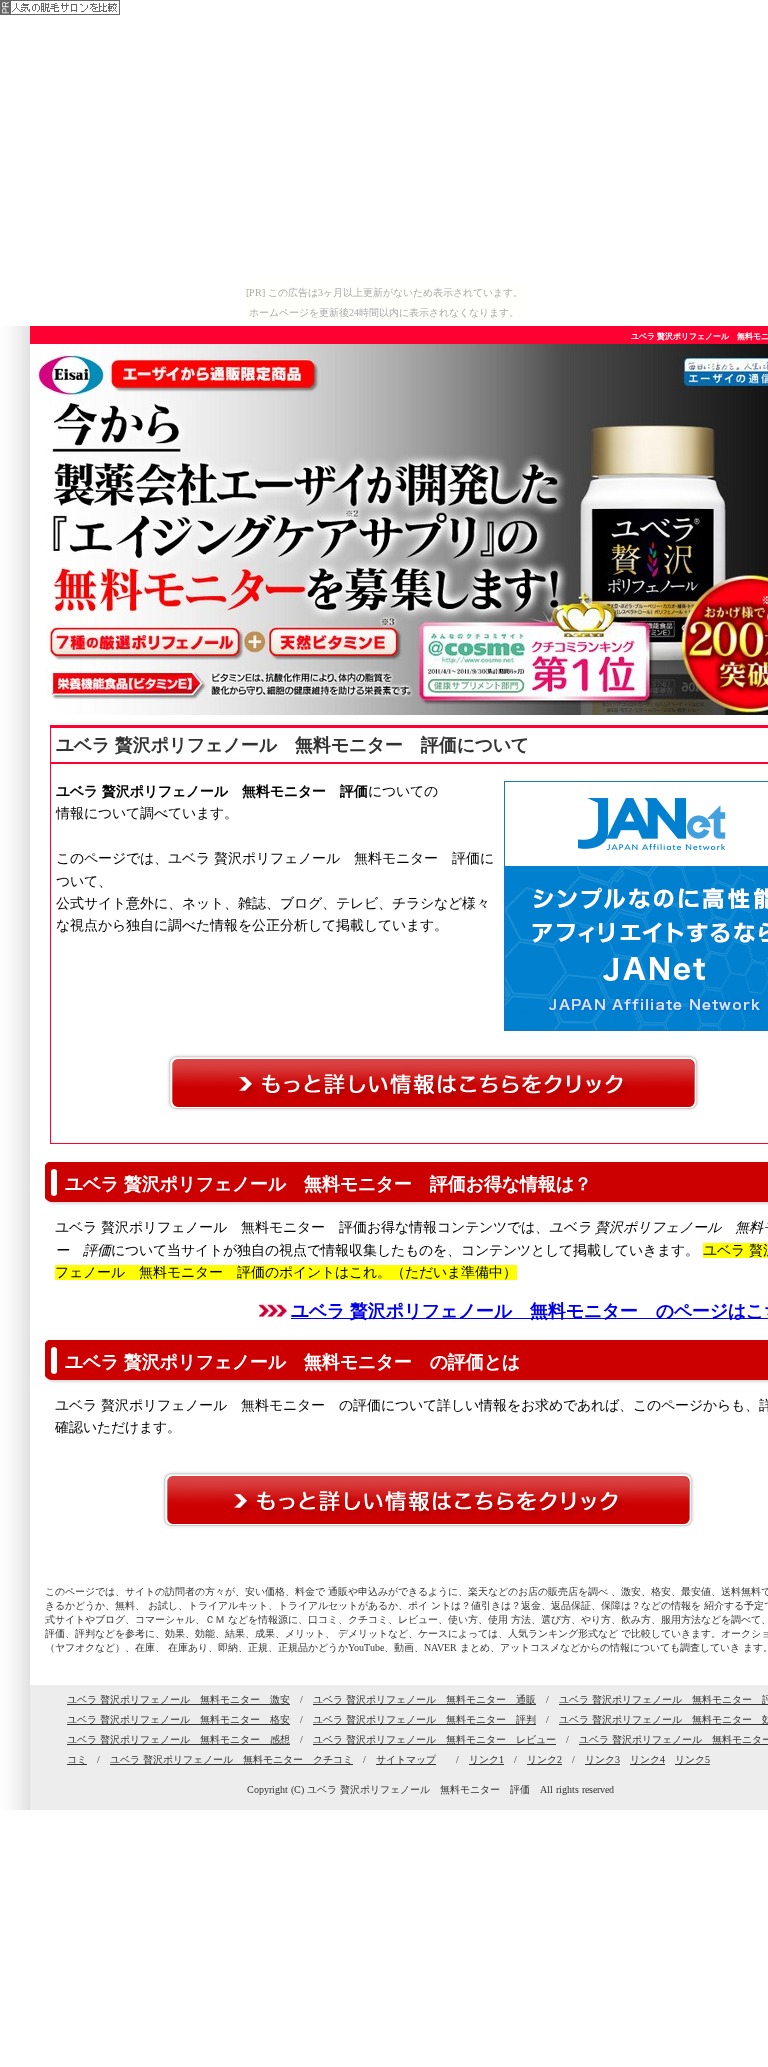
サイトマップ (406, 1759)
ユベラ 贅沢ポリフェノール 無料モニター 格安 (178, 1719)
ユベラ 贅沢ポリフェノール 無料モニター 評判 (424, 1719)
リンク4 (647, 1759)
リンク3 (602, 1759)
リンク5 (692, 1759)
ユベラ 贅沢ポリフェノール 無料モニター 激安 (178, 1699)
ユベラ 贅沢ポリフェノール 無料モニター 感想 (178, 1739)
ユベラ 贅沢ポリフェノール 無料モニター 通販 (424, 1699)
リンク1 (486, 1759)
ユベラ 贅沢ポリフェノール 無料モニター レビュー (434, 1739)
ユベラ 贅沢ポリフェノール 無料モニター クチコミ (231, 1759)
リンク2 (544, 1759)
